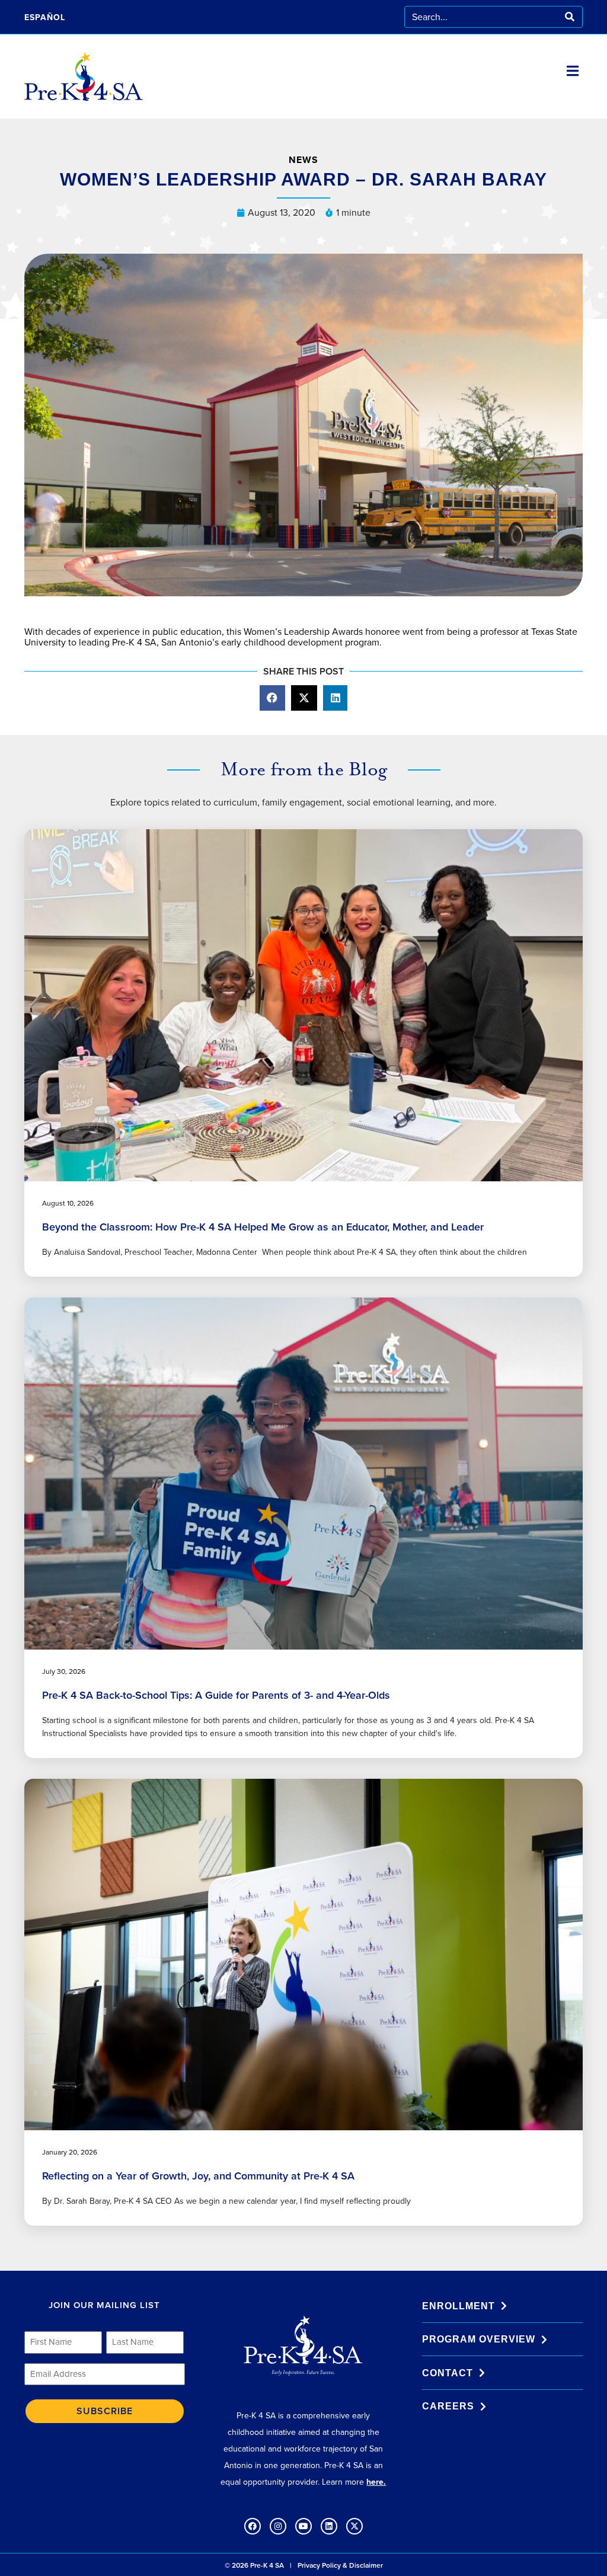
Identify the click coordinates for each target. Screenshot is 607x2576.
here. (376, 2482)
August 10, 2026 (68, 1203)
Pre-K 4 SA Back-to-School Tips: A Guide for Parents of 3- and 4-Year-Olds (216, 1695)
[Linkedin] (329, 2526)
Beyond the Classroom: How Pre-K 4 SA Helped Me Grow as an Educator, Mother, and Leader (263, 1227)
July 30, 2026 (64, 1671)
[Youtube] (303, 2526)
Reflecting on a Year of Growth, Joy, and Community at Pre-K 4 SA (198, 2176)
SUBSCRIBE (105, 2411)
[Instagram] (278, 2526)
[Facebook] (253, 2526)
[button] (572, 71)
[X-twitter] (354, 2526)
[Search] (570, 17)
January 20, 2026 (70, 2152)
